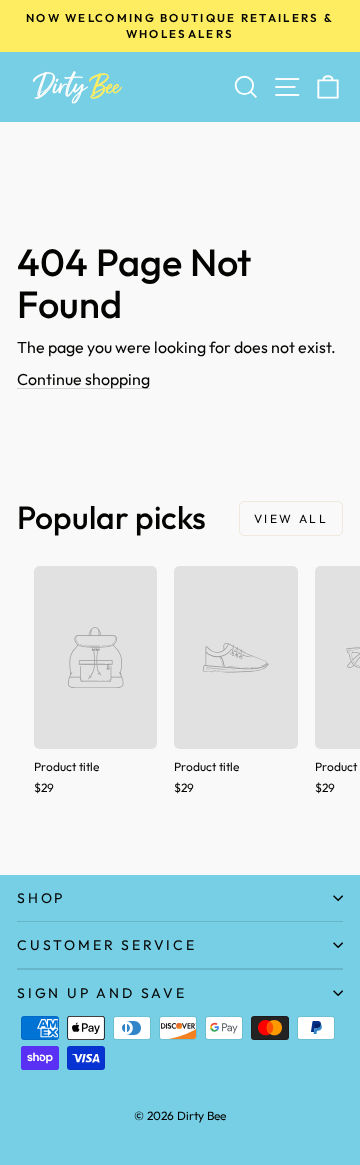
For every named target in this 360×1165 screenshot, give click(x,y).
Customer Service (107, 945)
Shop (41, 898)
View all (291, 518)
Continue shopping (83, 379)
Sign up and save (102, 993)
